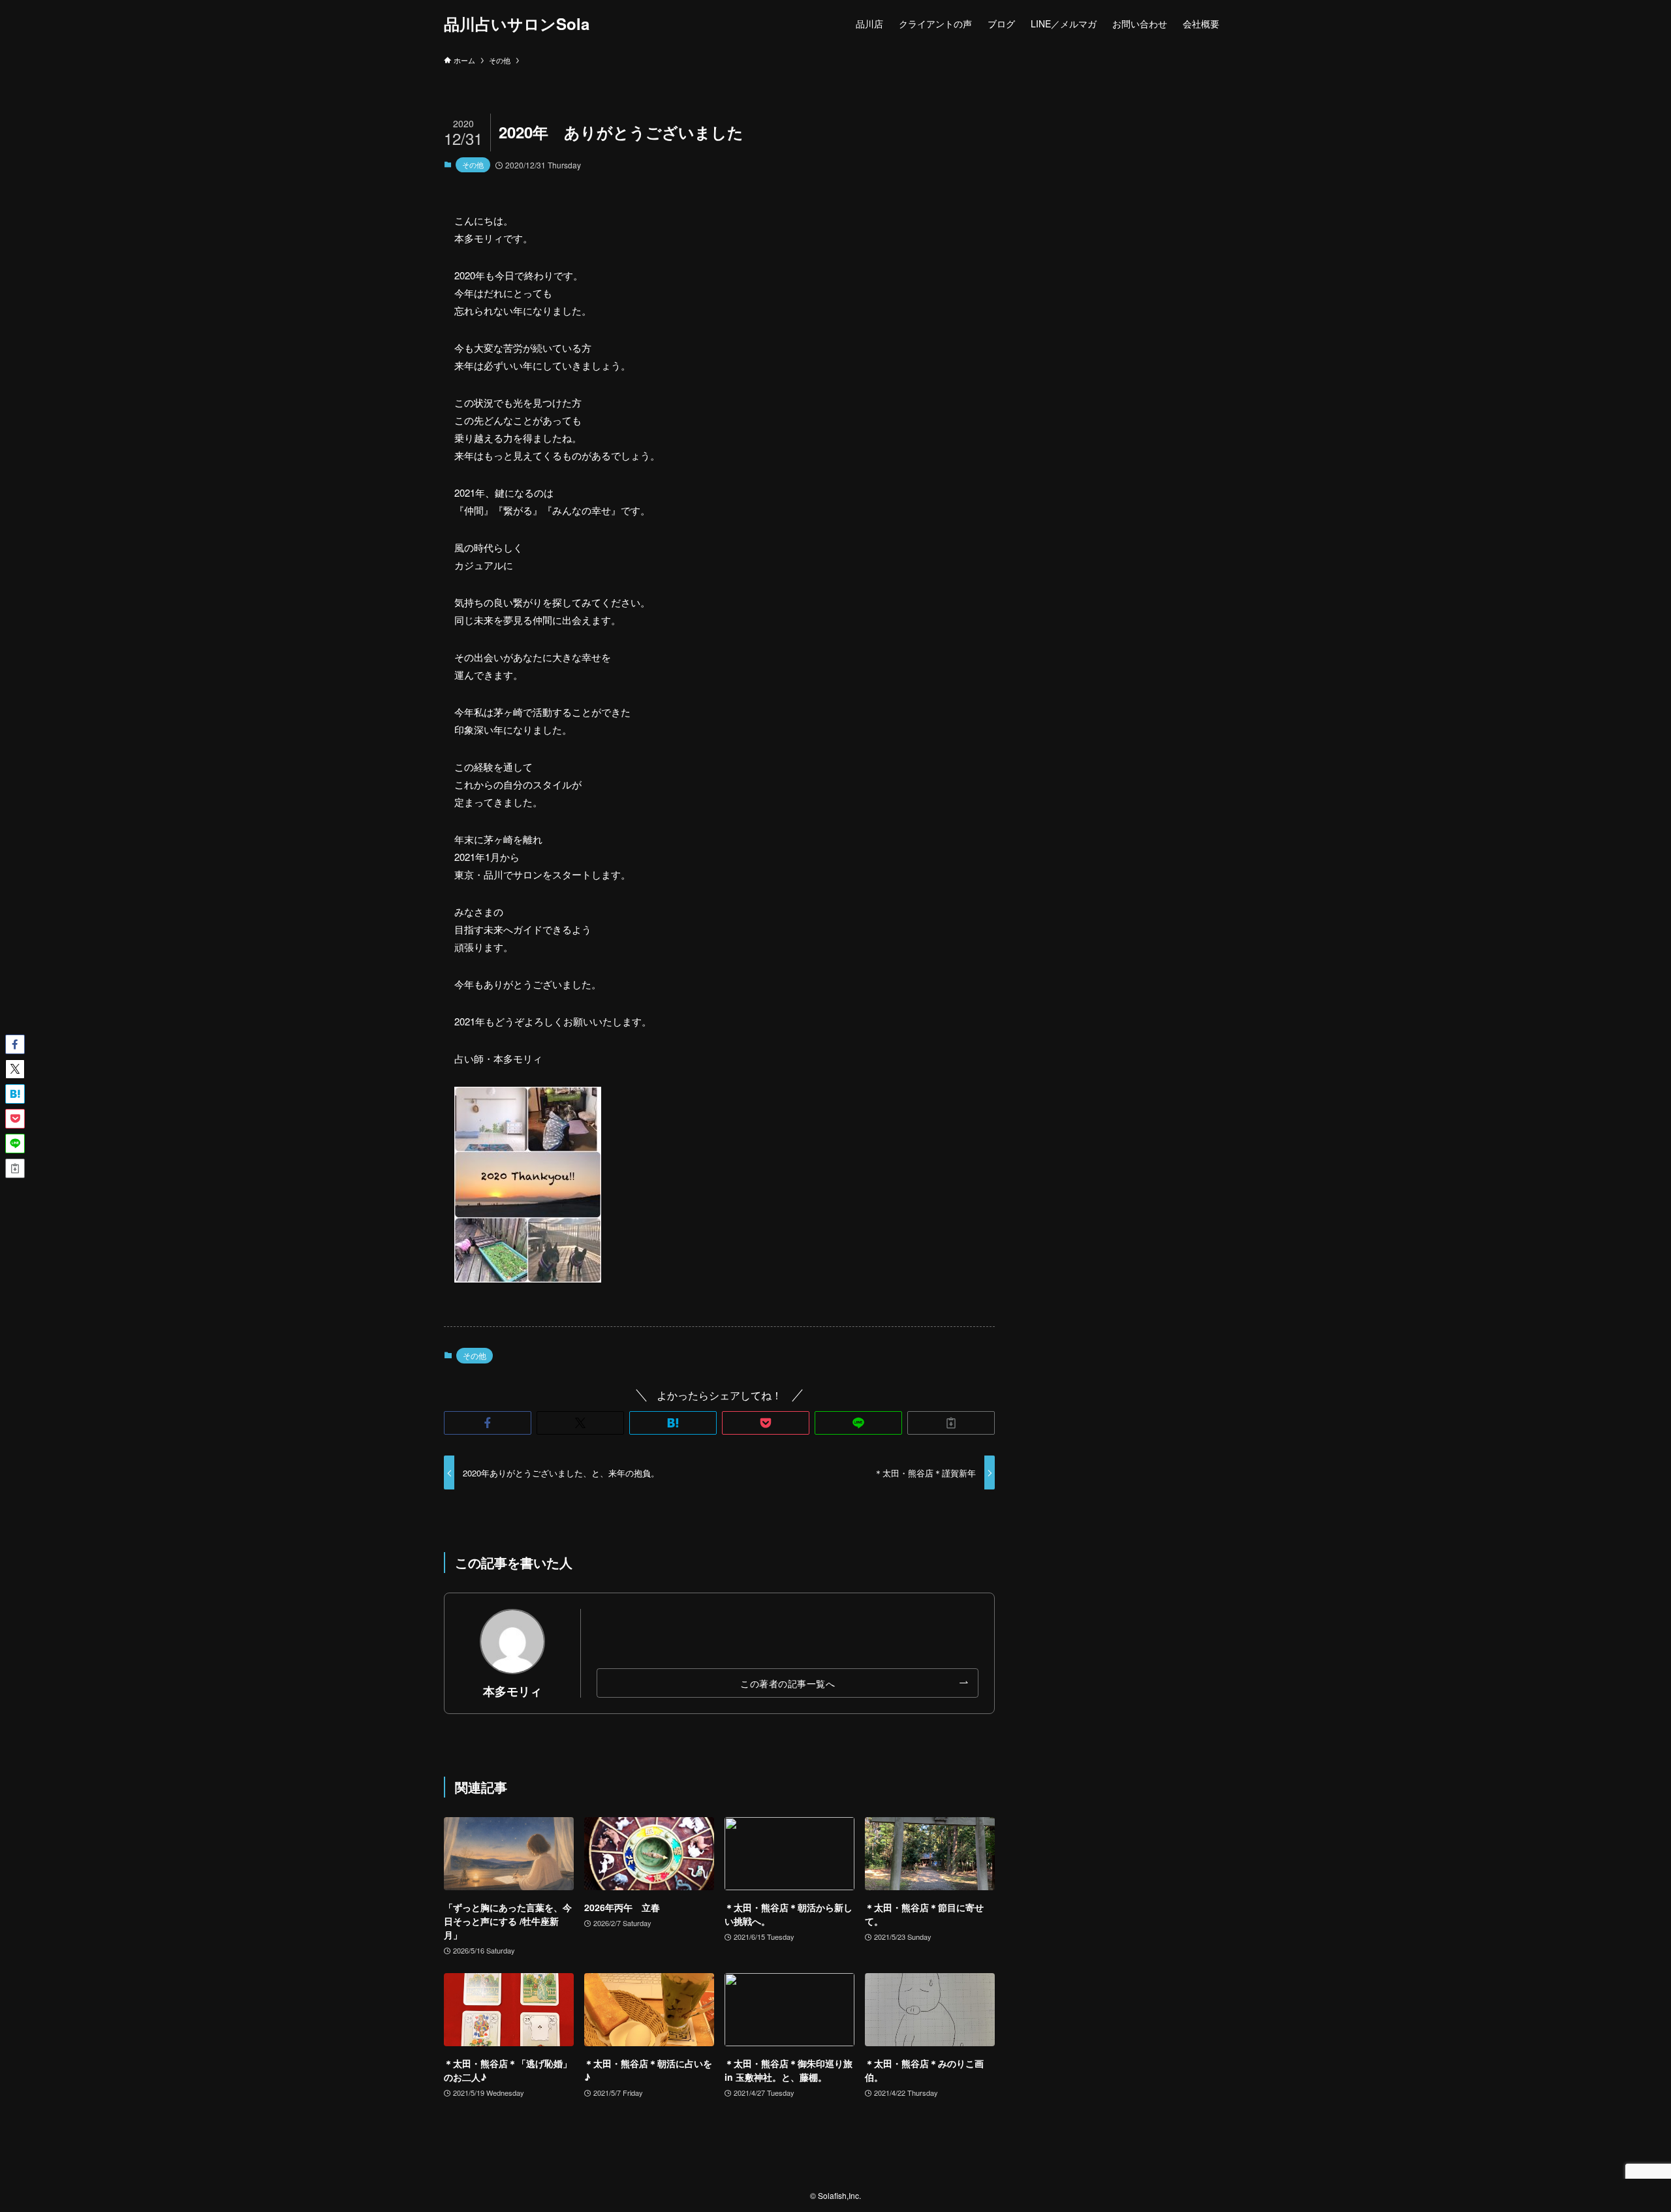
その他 (473, 164)
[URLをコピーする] (951, 1423)
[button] (488, 1423)
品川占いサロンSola (517, 23)
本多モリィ (512, 1691)
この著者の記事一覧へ (788, 1683)
